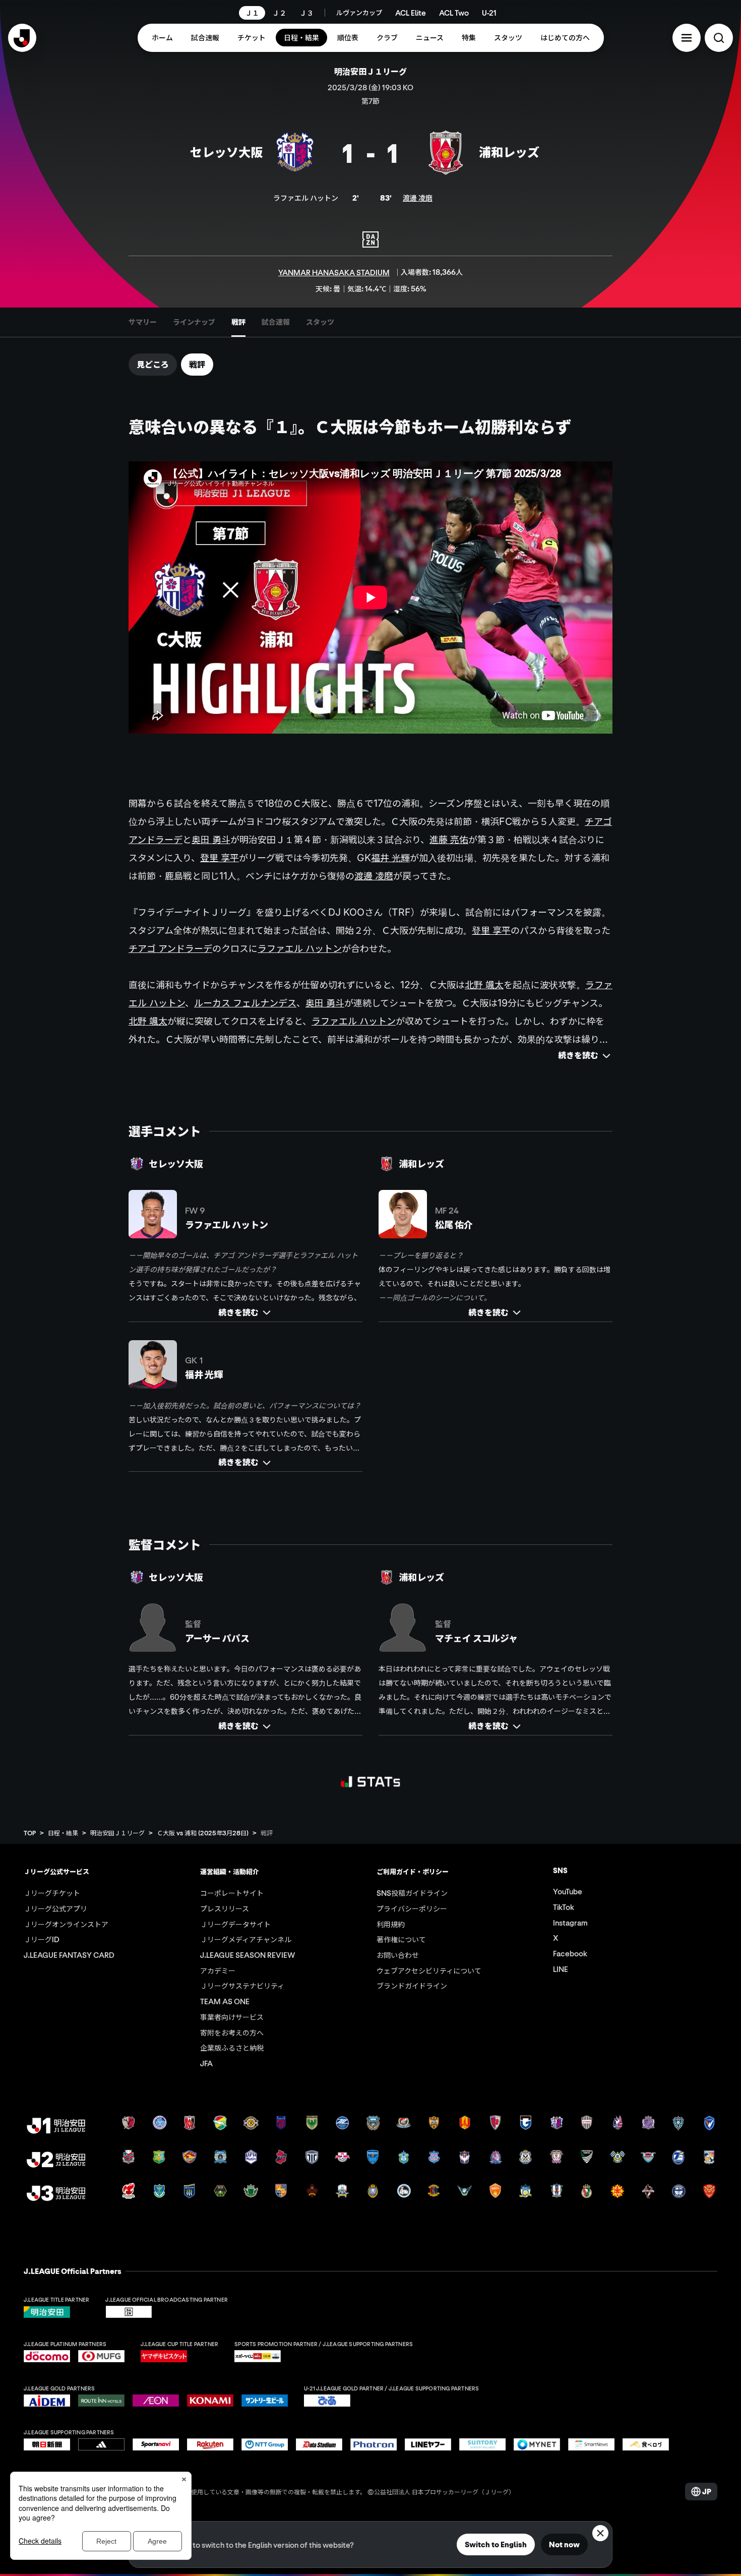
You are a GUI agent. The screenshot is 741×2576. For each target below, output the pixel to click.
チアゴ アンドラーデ (170, 948)
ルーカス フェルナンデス (245, 1003)
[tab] (143, 322)
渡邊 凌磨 (418, 198)
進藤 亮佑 (449, 840)
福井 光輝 (390, 858)
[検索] (719, 38)
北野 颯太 (484, 985)
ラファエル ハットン (300, 948)
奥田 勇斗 (211, 840)
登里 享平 (220, 858)
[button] (687, 38)
